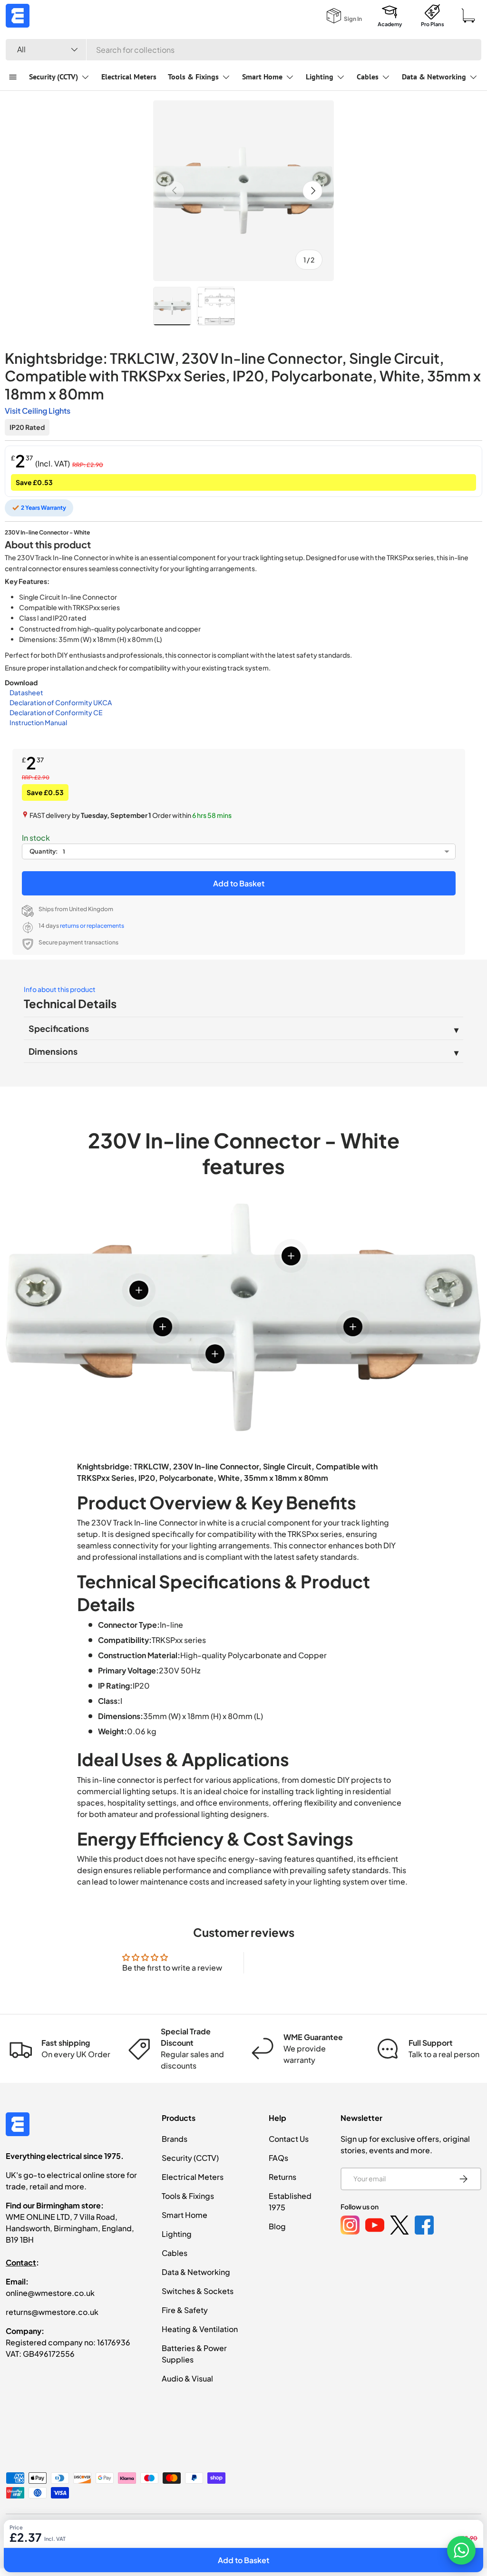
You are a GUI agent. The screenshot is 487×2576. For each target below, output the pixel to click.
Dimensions (53, 1051)
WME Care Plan (291, 2533)
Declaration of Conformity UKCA (61, 702)
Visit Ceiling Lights (38, 411)
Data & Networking (196, 2272)
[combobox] (243, 50)
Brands (175, 2139)
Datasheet (26, 692)
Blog (277, 2226)
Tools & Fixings (188, 2196)
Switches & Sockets (198, 2291)
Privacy (336, 2533)
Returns (282, 2177)
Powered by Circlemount (78, 2533)
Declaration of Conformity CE (56, 712)
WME (34, 2533)
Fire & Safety (185, 2310)
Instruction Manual (38, 722)
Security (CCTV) (190, 2158)
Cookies (373, 2533)
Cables (175, 2253)
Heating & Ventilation (200, 2329)
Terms (407, 2533)
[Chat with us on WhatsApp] (461, 2550)
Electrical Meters (129, 77)
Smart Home (185, 2215)
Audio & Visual (187, 2378)
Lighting (177, 2234)
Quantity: (44, 851)
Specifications (59, 1028)
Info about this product (60, 989)
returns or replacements (92, 926)
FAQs (278, 2158)
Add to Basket (239, 883)
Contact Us (289, 2139)
